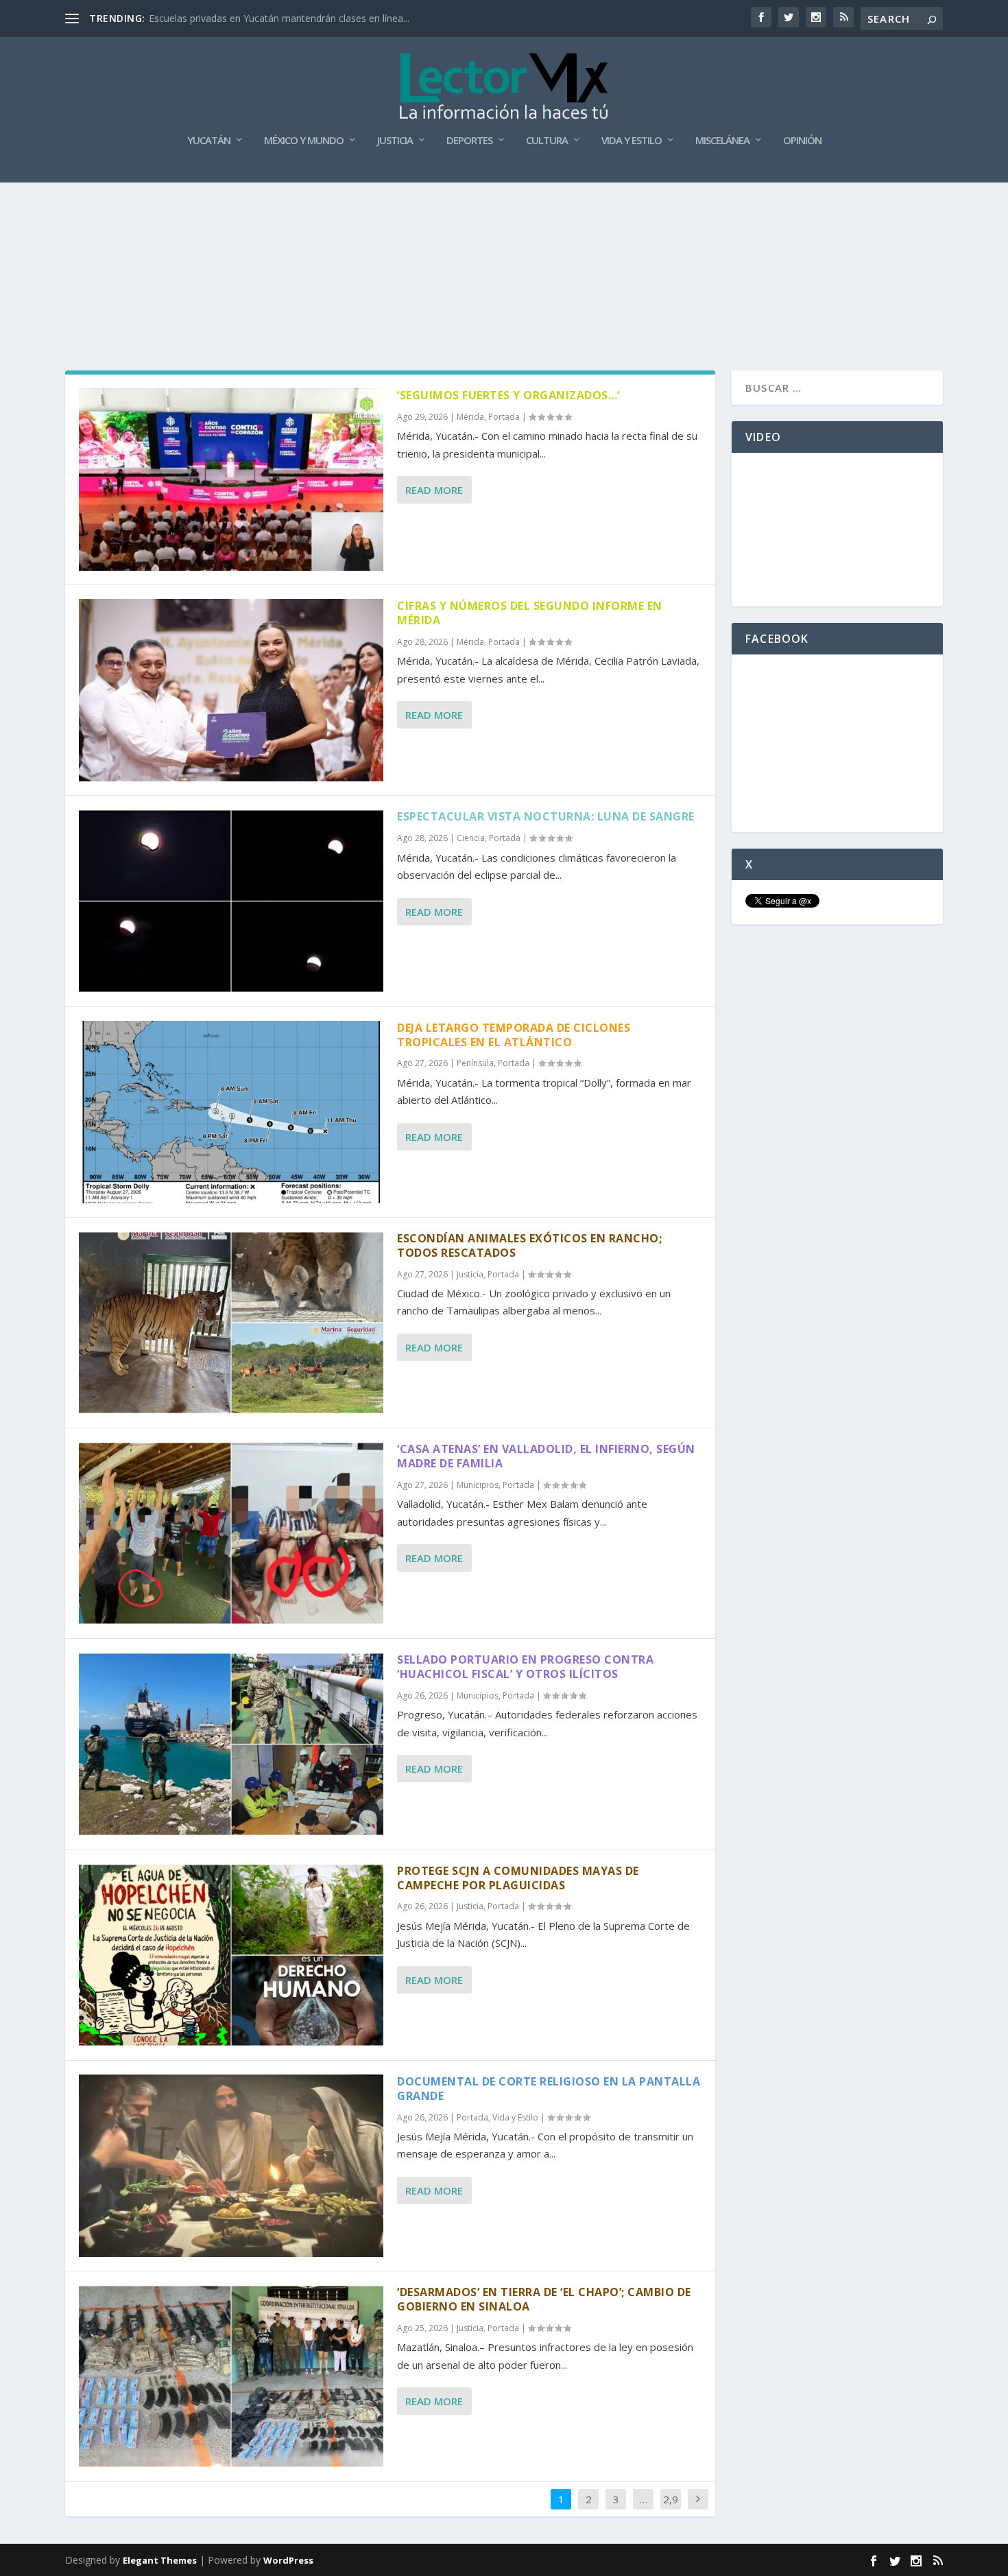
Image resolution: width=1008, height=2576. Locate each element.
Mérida (470, 417)
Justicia (395, 141)
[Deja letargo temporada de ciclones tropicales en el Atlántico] (231, 1112)
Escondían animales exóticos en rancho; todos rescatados (529, 1245)
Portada (504, 417)
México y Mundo (304, 141)
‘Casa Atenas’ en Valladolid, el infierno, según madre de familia (546, 1456)
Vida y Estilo (632, 141)
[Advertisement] (504, 220)
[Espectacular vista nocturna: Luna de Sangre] (231, 901)
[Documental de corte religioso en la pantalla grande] (231, 2166)
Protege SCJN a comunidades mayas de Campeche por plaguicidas (518, 1878)
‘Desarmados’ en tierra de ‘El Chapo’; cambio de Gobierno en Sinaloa (544, 2299)
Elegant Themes (160, 2560)
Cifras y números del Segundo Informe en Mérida (530, 613)
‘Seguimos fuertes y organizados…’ (508, 395)
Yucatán (209, 141)
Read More (434, 490)
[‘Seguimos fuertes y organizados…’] (231, 480)
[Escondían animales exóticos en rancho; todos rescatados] (231, 1323)
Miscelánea (722, 141)
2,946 (671, 2509)
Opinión (802, 141)
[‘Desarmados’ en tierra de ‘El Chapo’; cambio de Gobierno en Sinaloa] (231, 2376)
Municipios (478, 1485)
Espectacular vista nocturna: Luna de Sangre (546, 816)
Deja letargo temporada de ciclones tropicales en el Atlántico (514, 1035)
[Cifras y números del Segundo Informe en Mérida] (231, 690)
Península (475, 1063)
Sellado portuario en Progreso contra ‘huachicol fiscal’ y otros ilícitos (525, 1667)
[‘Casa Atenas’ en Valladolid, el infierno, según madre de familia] (231, 1533)
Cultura (547, 141)
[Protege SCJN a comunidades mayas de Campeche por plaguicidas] (231, 1955)
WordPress (288, 2560)
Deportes (469, 141)
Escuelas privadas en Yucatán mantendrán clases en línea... (279, 18)
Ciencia (471, 838)
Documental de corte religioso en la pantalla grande (549, 2089)
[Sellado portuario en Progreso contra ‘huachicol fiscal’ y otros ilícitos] (231, 1744)
